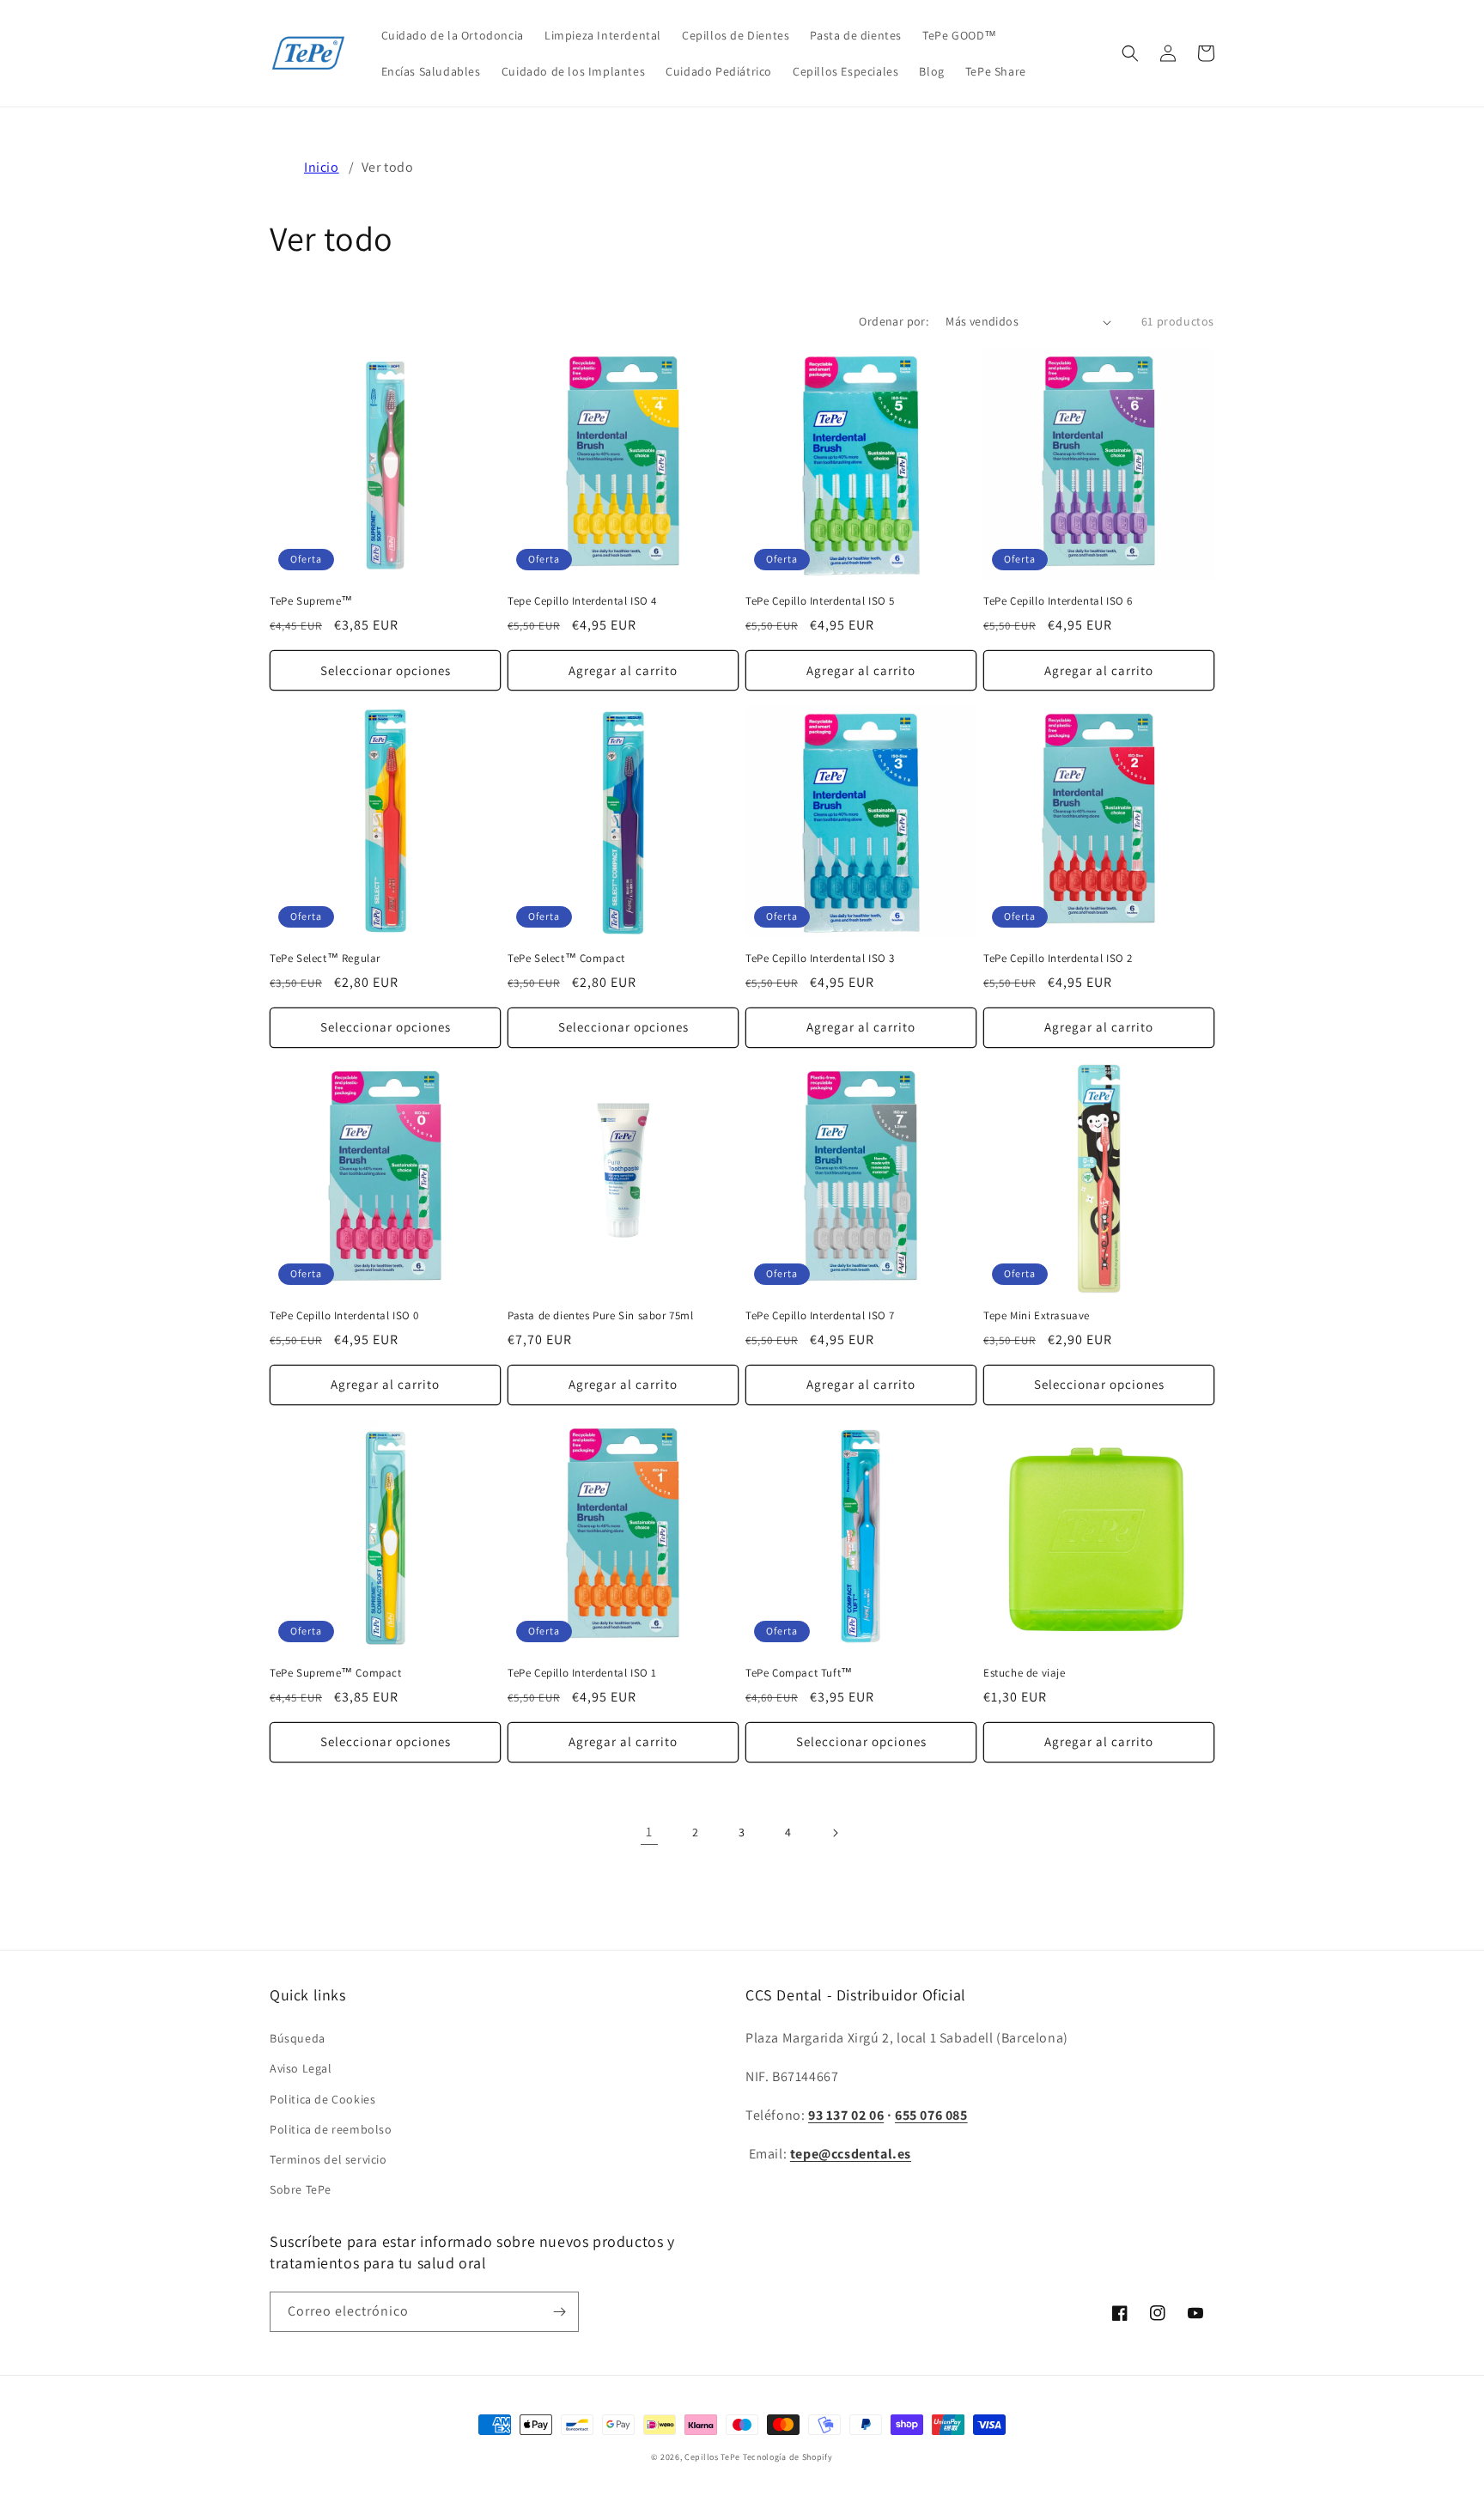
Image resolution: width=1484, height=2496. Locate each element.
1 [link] (649, 1832)
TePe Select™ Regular (325, 959)
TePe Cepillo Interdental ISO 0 (344, 1316)
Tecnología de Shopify (788, 2457)
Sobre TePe (301, 2189)
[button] (1130, 53)
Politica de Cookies (322, 2099)
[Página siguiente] (835, 1833)
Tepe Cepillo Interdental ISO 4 (582, 601)
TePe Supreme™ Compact (336, 1673)
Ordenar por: (894, 321)
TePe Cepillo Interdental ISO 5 (820, 601)
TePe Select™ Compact (566, 959)
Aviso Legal (301, 2068)
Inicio (322, 167)
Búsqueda (298, 2038)
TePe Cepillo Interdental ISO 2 (1058, 959)
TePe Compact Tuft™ (799, 1673)
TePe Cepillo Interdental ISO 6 (1058, 601)
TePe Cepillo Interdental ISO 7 (820, 1316)
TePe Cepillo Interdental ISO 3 (820, 959)
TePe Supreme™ (311, 601)
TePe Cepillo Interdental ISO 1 (582, 1673)
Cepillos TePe (712, 2457)
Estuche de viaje (1025, 1673)
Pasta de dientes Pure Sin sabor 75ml (601, 1316)
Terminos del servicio (328, 2159)
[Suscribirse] (559, 2312)
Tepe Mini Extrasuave (1037, 1316)
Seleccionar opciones (386, 670)
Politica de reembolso (331, 2129)
